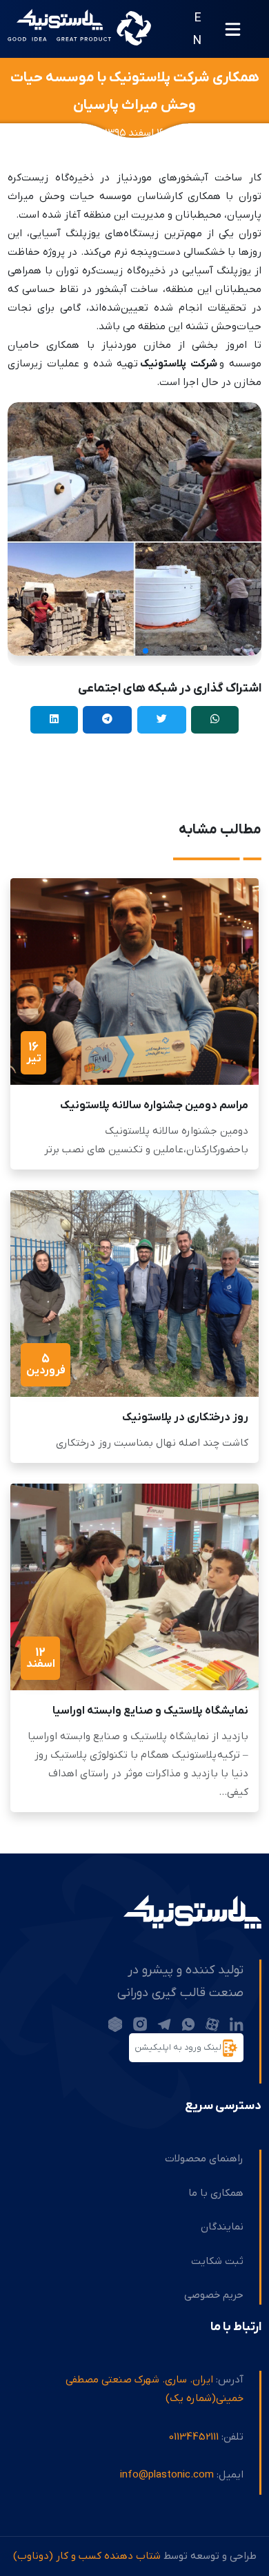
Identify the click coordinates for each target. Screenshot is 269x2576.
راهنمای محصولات (204, 2159)
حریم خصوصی (214, 2295)
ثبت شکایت (217, 2261)
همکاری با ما (216, 2193)
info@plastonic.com (167, 2475)
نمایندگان (222, 2227)
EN (197, 29)
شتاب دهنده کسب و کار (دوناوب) (87, 2556)
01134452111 (194, 2437)
